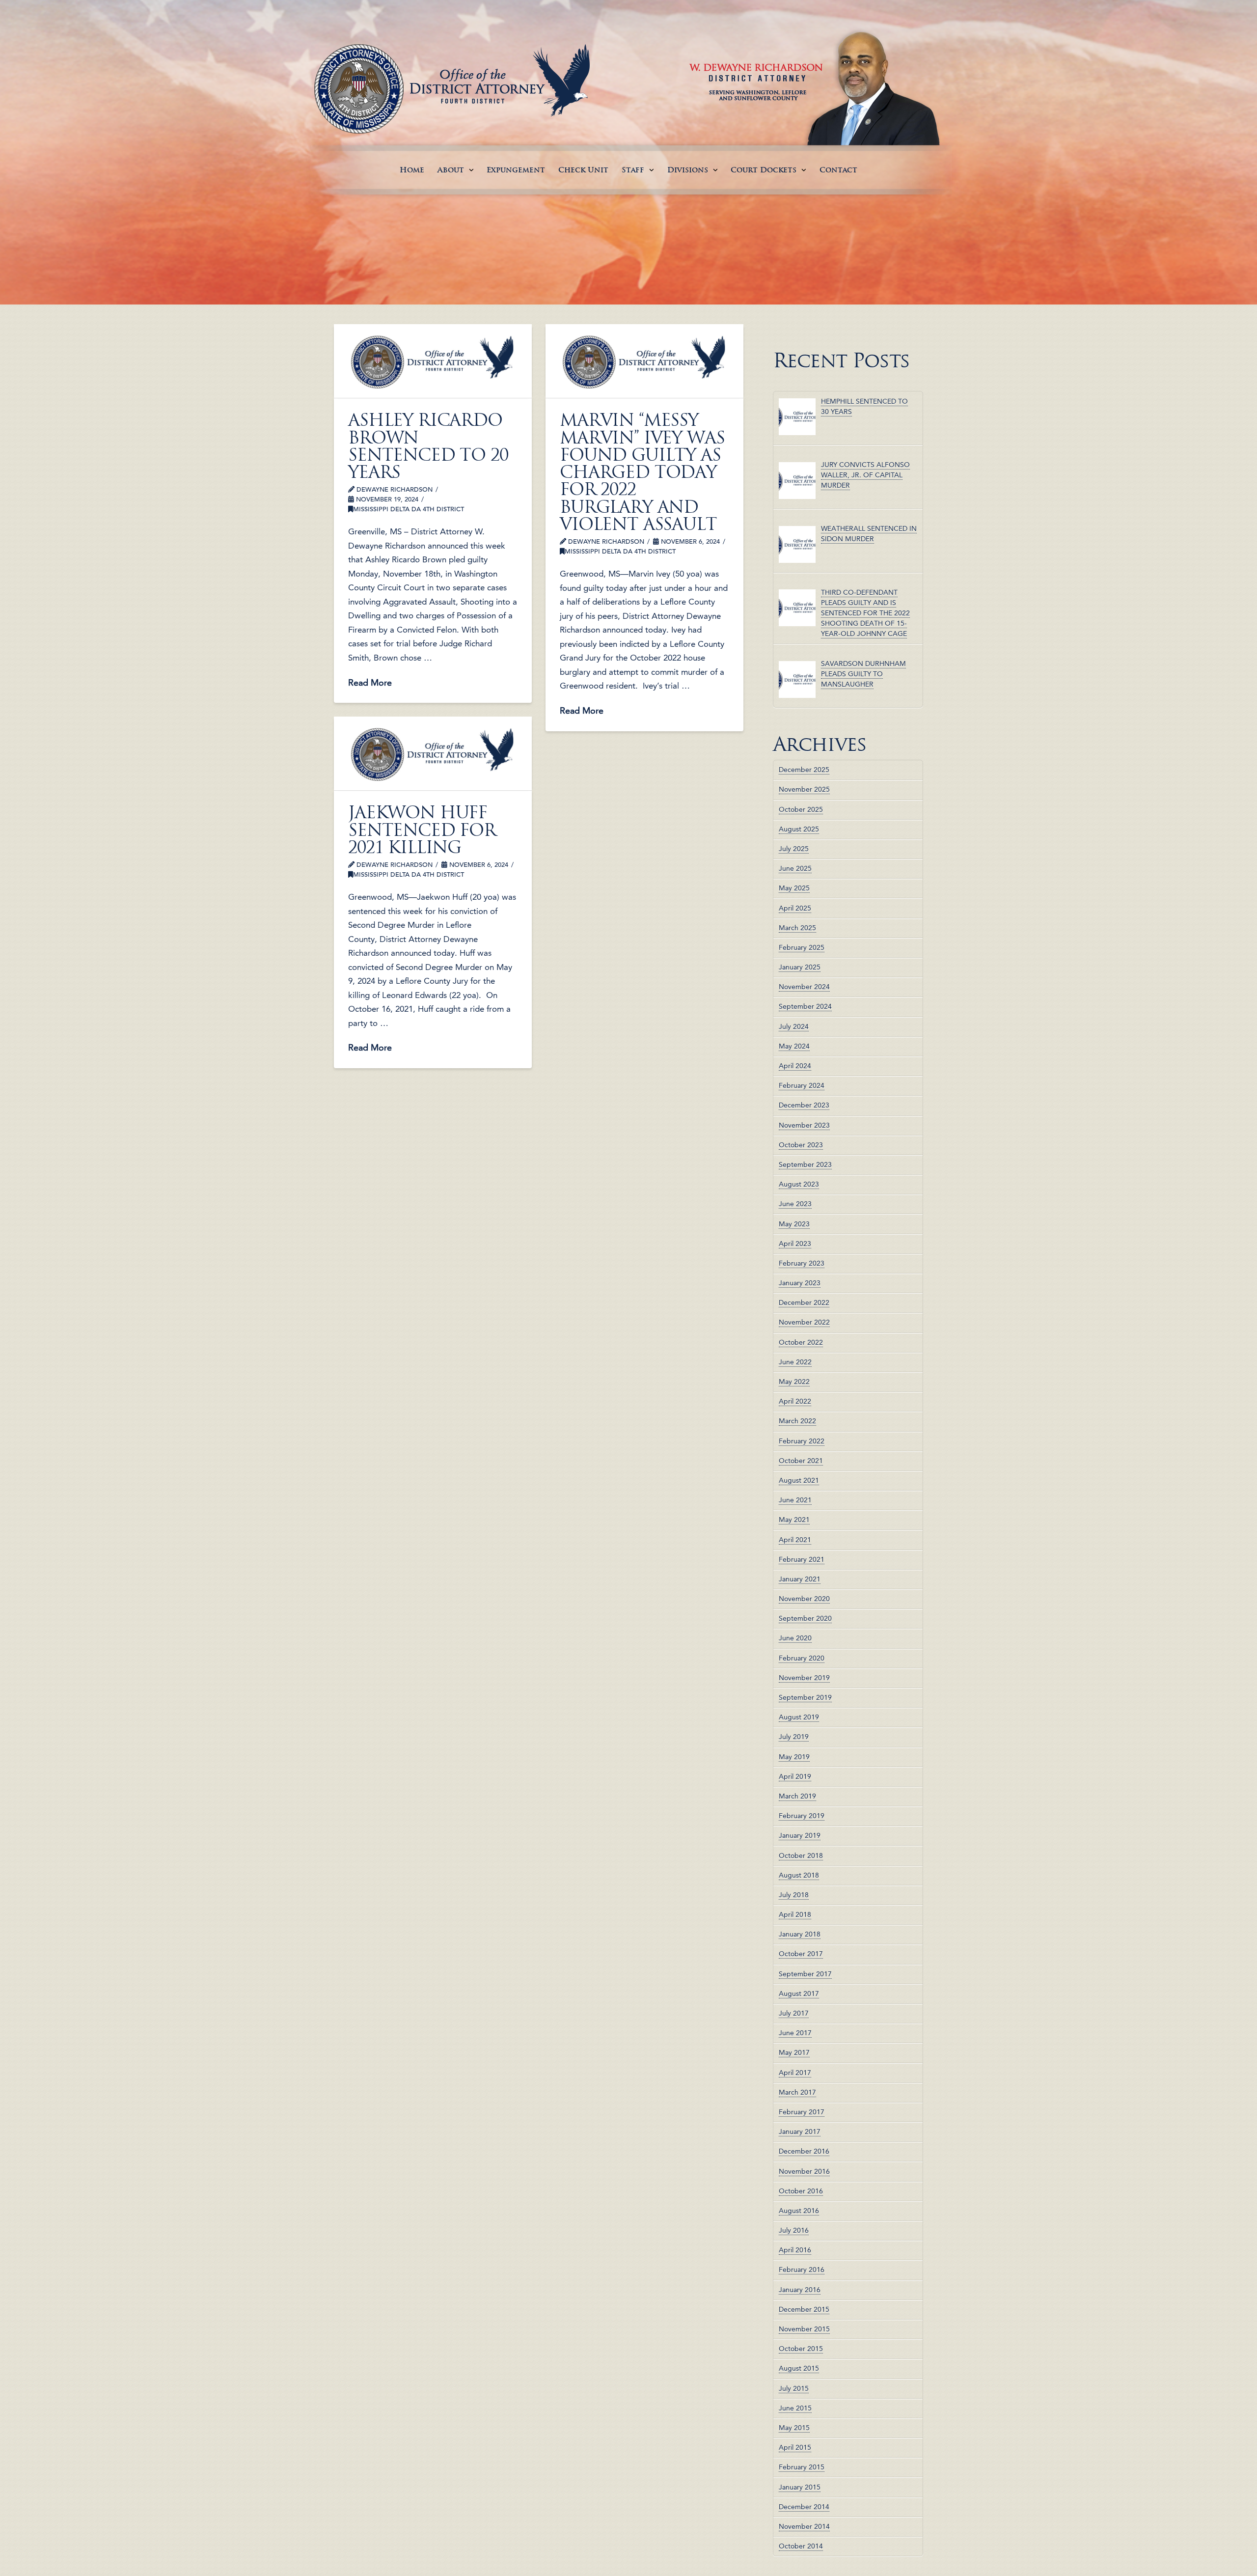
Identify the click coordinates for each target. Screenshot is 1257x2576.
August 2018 (799, 1875)
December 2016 (804, 2151)
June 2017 (795, 2033)
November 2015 (804, 2329)
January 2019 (800, 1835)
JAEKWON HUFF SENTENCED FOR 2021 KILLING (422, 830)
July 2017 (794, 2013)
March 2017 (797, 2092)
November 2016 (804, 2171)
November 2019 (804, 1678)
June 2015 (795, 2408)
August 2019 (799, 1717)
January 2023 (800, 1283)
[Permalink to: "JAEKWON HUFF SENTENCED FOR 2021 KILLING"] (433, 753)
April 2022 (795, 1401)
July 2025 (794, 849)
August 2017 (799, 1994)
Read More (370, 682)
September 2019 (805, 1697)
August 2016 (799, 2211)
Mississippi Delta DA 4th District (409, 509)
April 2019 (795, 1776)
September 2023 (805, 1164)
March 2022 (797, 1421)
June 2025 (795, 868)
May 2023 (794, 1224)
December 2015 (804, 2309)
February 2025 (802, 947)
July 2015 (794, 2388)
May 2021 (794, 1520)
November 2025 (804, 789)
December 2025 (804, 770)
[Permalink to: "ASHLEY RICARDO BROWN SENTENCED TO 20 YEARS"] (433, 361)
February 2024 (802, 1085)
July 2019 (794, 1737)
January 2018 (800, 1934)
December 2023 (804, 1105)
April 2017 (795, 2073)
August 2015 (799, 2368)
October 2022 (801, 1342)
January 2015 (800, 2487)
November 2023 (804, 1125)
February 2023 (802, 1263)
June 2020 (795, 1638)
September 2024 (805, 1006)
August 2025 (799, 829)
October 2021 (801, 1461)
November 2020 (804, 1599)
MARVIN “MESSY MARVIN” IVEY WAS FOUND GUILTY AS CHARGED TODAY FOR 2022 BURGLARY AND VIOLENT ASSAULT (642, 472)
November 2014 (804, 2526)
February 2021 (802, 1559)
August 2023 (799, 1184)
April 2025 (795, 908)
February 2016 (802, 2270)
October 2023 (801, 1145)
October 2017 (801, 1954)
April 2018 (795, 1914)
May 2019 (794, 1757)
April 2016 (795, 2250)
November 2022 (804, 1322)
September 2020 (805, 1618)
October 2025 (801, 809)
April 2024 (795, 1066)
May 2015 (794, 2428)
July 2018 (794, 1895)
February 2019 (802, 1816)
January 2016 (800, 2290)
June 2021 (795, 1500)
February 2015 (802, 2467)
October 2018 (801, 1856)
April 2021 (795, 1540)
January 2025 (800, 967)
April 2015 (795, 2447)
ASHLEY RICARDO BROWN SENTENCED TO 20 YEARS (428, 446)
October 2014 (801, 2546)
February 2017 (802, 2112)
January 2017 (800, 2132)
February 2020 (802, 1658)
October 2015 (801, 2349)
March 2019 (797, 1796)
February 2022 (802, 1441)
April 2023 (795, 1244)
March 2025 (797, 928)
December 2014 (804, 2507)
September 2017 (805, 1974)
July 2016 (794, 2230)
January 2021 (800, 1579)
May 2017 (794, 2052)
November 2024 (804, 987)
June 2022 (795, 1362)
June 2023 (795, 1204)
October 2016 (801, 2191)
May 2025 (794, 888)
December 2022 (804, 1302)
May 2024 (794, 1046)
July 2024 (794, 1026)
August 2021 (799, 1480)
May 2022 (794, 1382)
